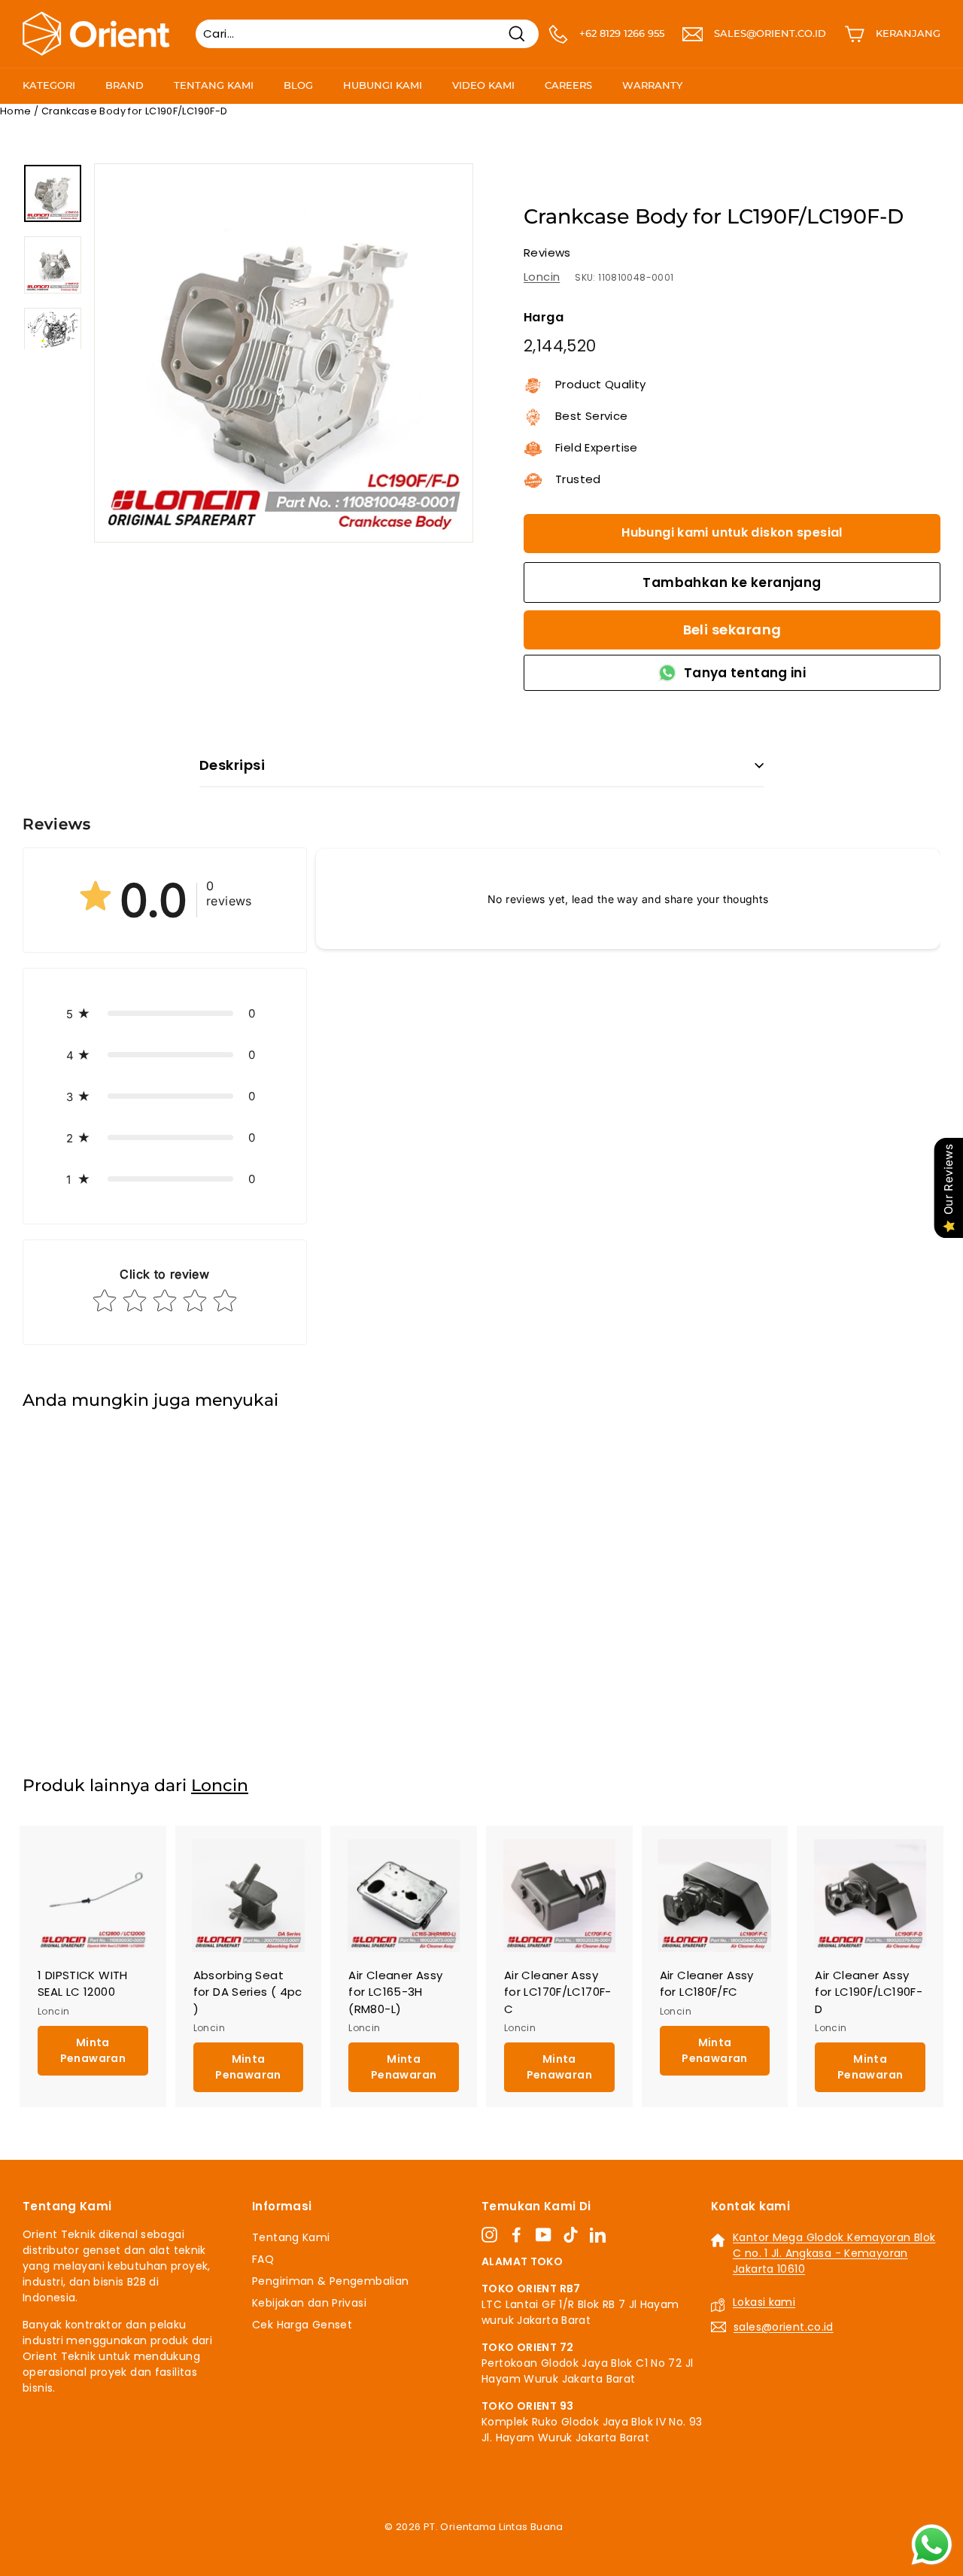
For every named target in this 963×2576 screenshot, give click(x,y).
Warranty (652, 85)
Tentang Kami (214, 85)
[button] (165, 1013)
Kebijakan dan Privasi (309, 2303)
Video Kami (483, 85)
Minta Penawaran (93, 1682)
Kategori (49, 85)
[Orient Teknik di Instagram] (489, 2235)
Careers (568, 85)
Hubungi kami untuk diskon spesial (732, 532)
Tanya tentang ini (745, 673)
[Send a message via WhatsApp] (932, 2545)
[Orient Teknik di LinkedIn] (598, 2235)
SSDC (498, 2545)
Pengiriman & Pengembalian (330, 2281)
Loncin (542, 277)
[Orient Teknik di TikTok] (571, 2235)
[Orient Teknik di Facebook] (516, 2235)
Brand (125, 85)
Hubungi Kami (383, 85)
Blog (298, 85)
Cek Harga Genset (302, 2325)
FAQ (263, 2259)
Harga (544, 317)
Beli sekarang (732, 630)
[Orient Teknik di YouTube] (544, 2235)
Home (16, 111)
